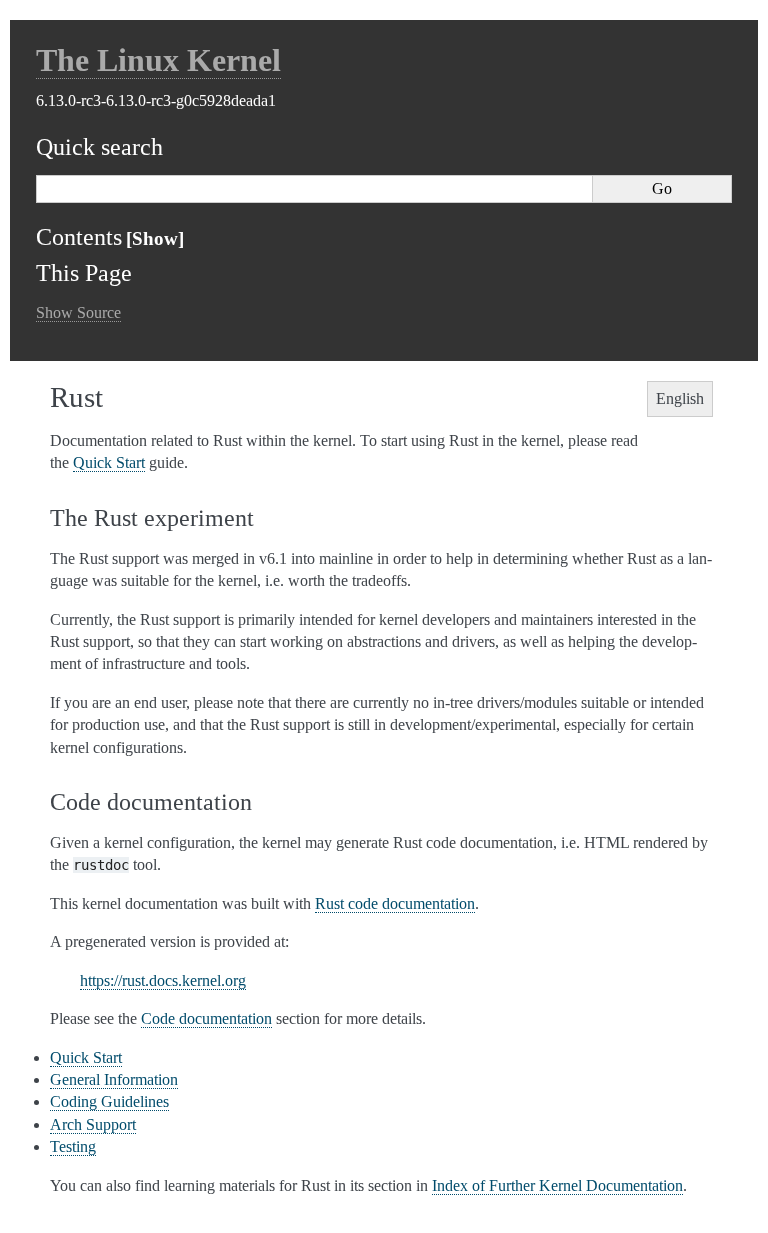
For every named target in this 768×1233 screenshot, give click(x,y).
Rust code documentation (395, 903)
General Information (114, 1079)
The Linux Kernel (158, 60)
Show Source (78, 312)
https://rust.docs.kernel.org (163, 980)
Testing (73, 1146)
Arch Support (93, 1124)
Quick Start (86, 1057)
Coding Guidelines (109, 1101)
